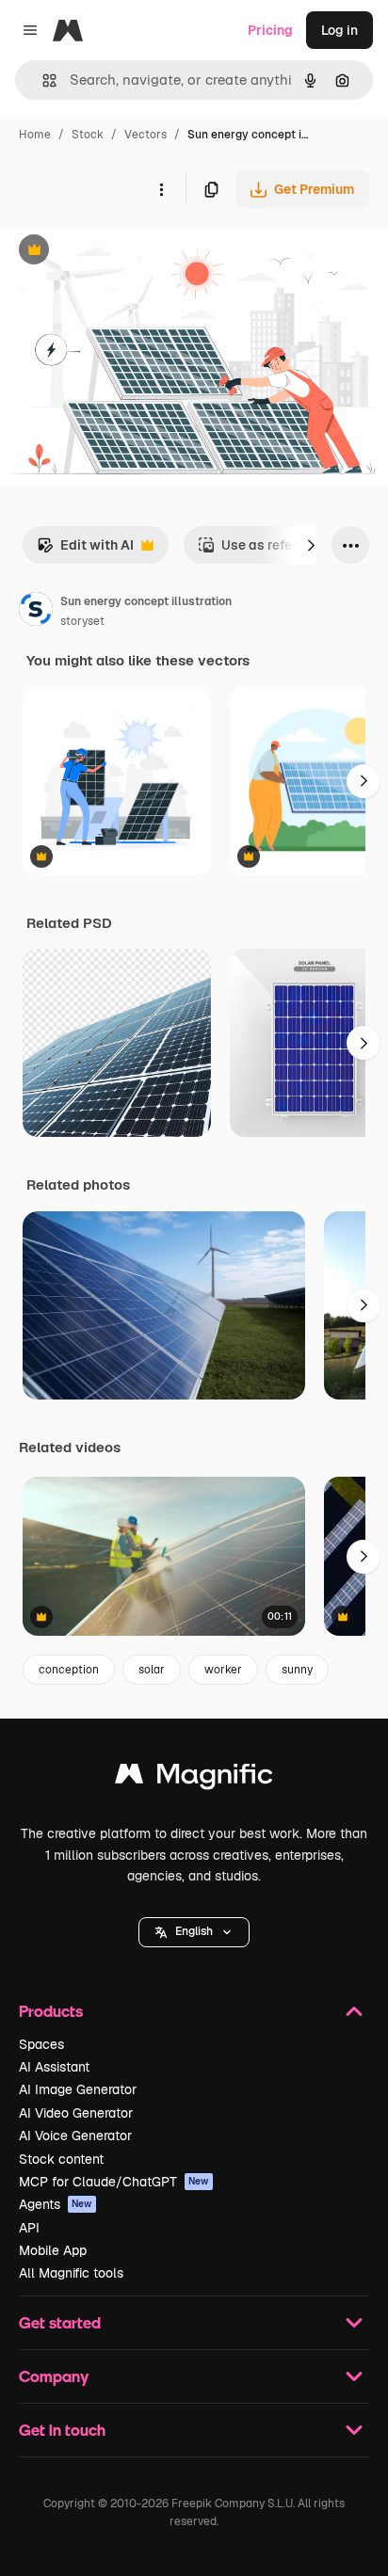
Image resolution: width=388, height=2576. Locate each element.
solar (152, 1670)
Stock (88, 135)
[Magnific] (194, 1778)
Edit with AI (85, 550)
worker (223, 1670)
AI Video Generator (76, 2113)
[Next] (311, 545)
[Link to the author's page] (36, 612)
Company (54, 2376)
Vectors (145, 135)
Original (121, 252)
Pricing (270, 30)
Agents (56, 2204)
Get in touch (62, 2430)
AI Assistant (54, 2067)
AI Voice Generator (75, 2136)
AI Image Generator (78, 2089)
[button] (194, 1932)
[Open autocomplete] (42, 80)
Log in (339, 30)
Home (35, 135)
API (29, 2228)
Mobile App (53, 2250)
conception (69, 1670)
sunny (297, 1670)
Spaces (41, 2044)
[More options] (161, 189)
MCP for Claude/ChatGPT (114, 2182)
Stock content (61, 2159)
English (194, 1931)
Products (51, 2011)
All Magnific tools (71, 2273)
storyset (82, 621)
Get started (60, 2322)
